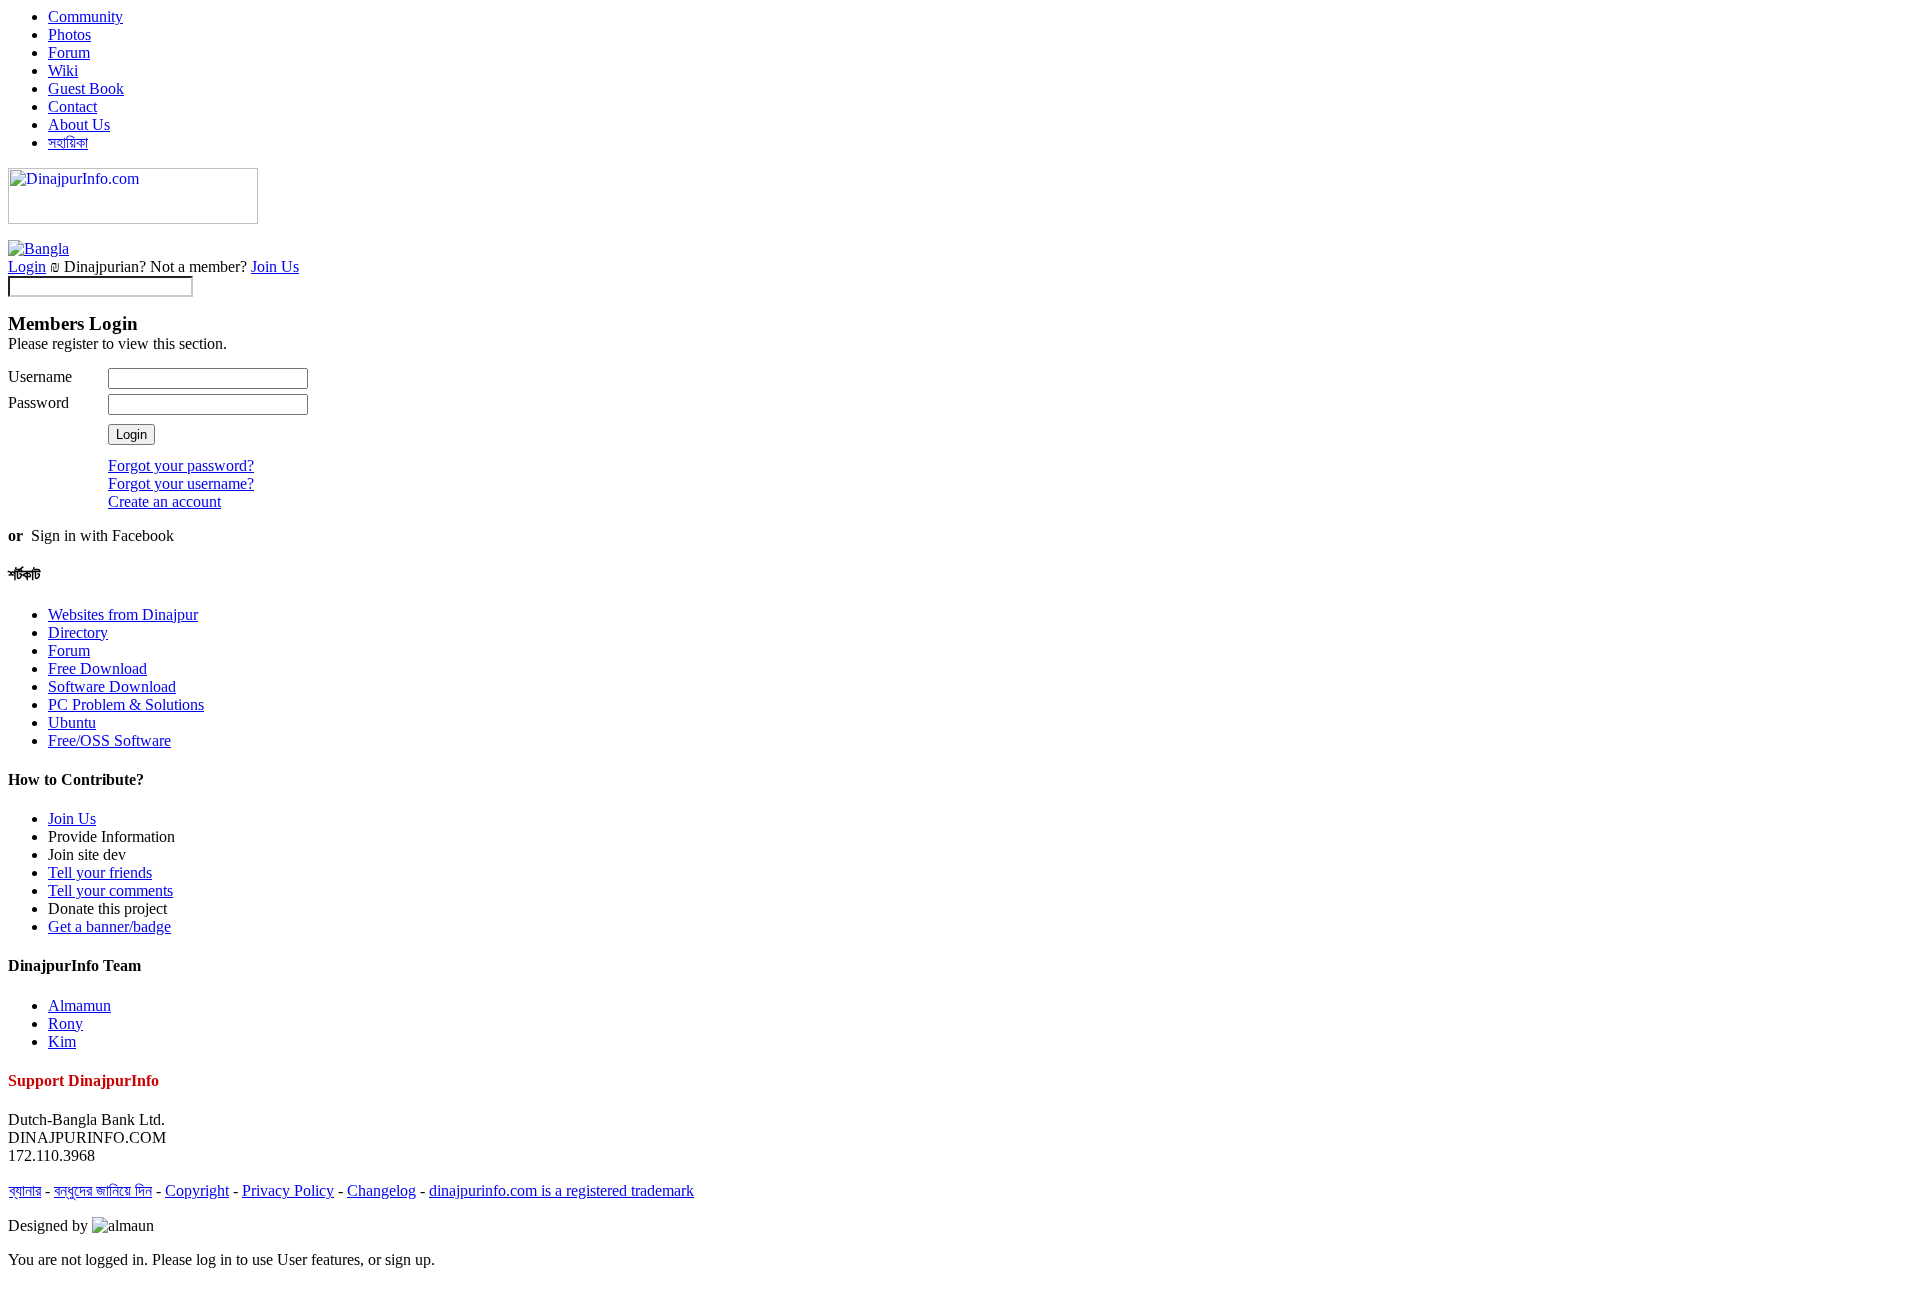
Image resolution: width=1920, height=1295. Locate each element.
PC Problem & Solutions (126, 704)
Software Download (112, 686)
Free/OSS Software (109, 740)
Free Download (97, 668)
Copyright (197, 1190)
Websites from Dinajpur (123, 614)
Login (27, 266)
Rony (65, 1023)
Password (38, 402)
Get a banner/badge (109, 926)
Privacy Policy (288, 1190)
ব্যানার (25, 1190)
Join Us (275, 266)
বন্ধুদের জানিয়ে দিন (103, 1190)
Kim (62, 1041)
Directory (78, 632)
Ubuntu (72, 722)
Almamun (79, 1005)
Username (40, 376)
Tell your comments (110, 890)
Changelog (381, 1190)
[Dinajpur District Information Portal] (133, 218)
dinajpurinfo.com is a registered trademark (561, 1190)
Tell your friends (100, 872)
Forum (69, 650)
